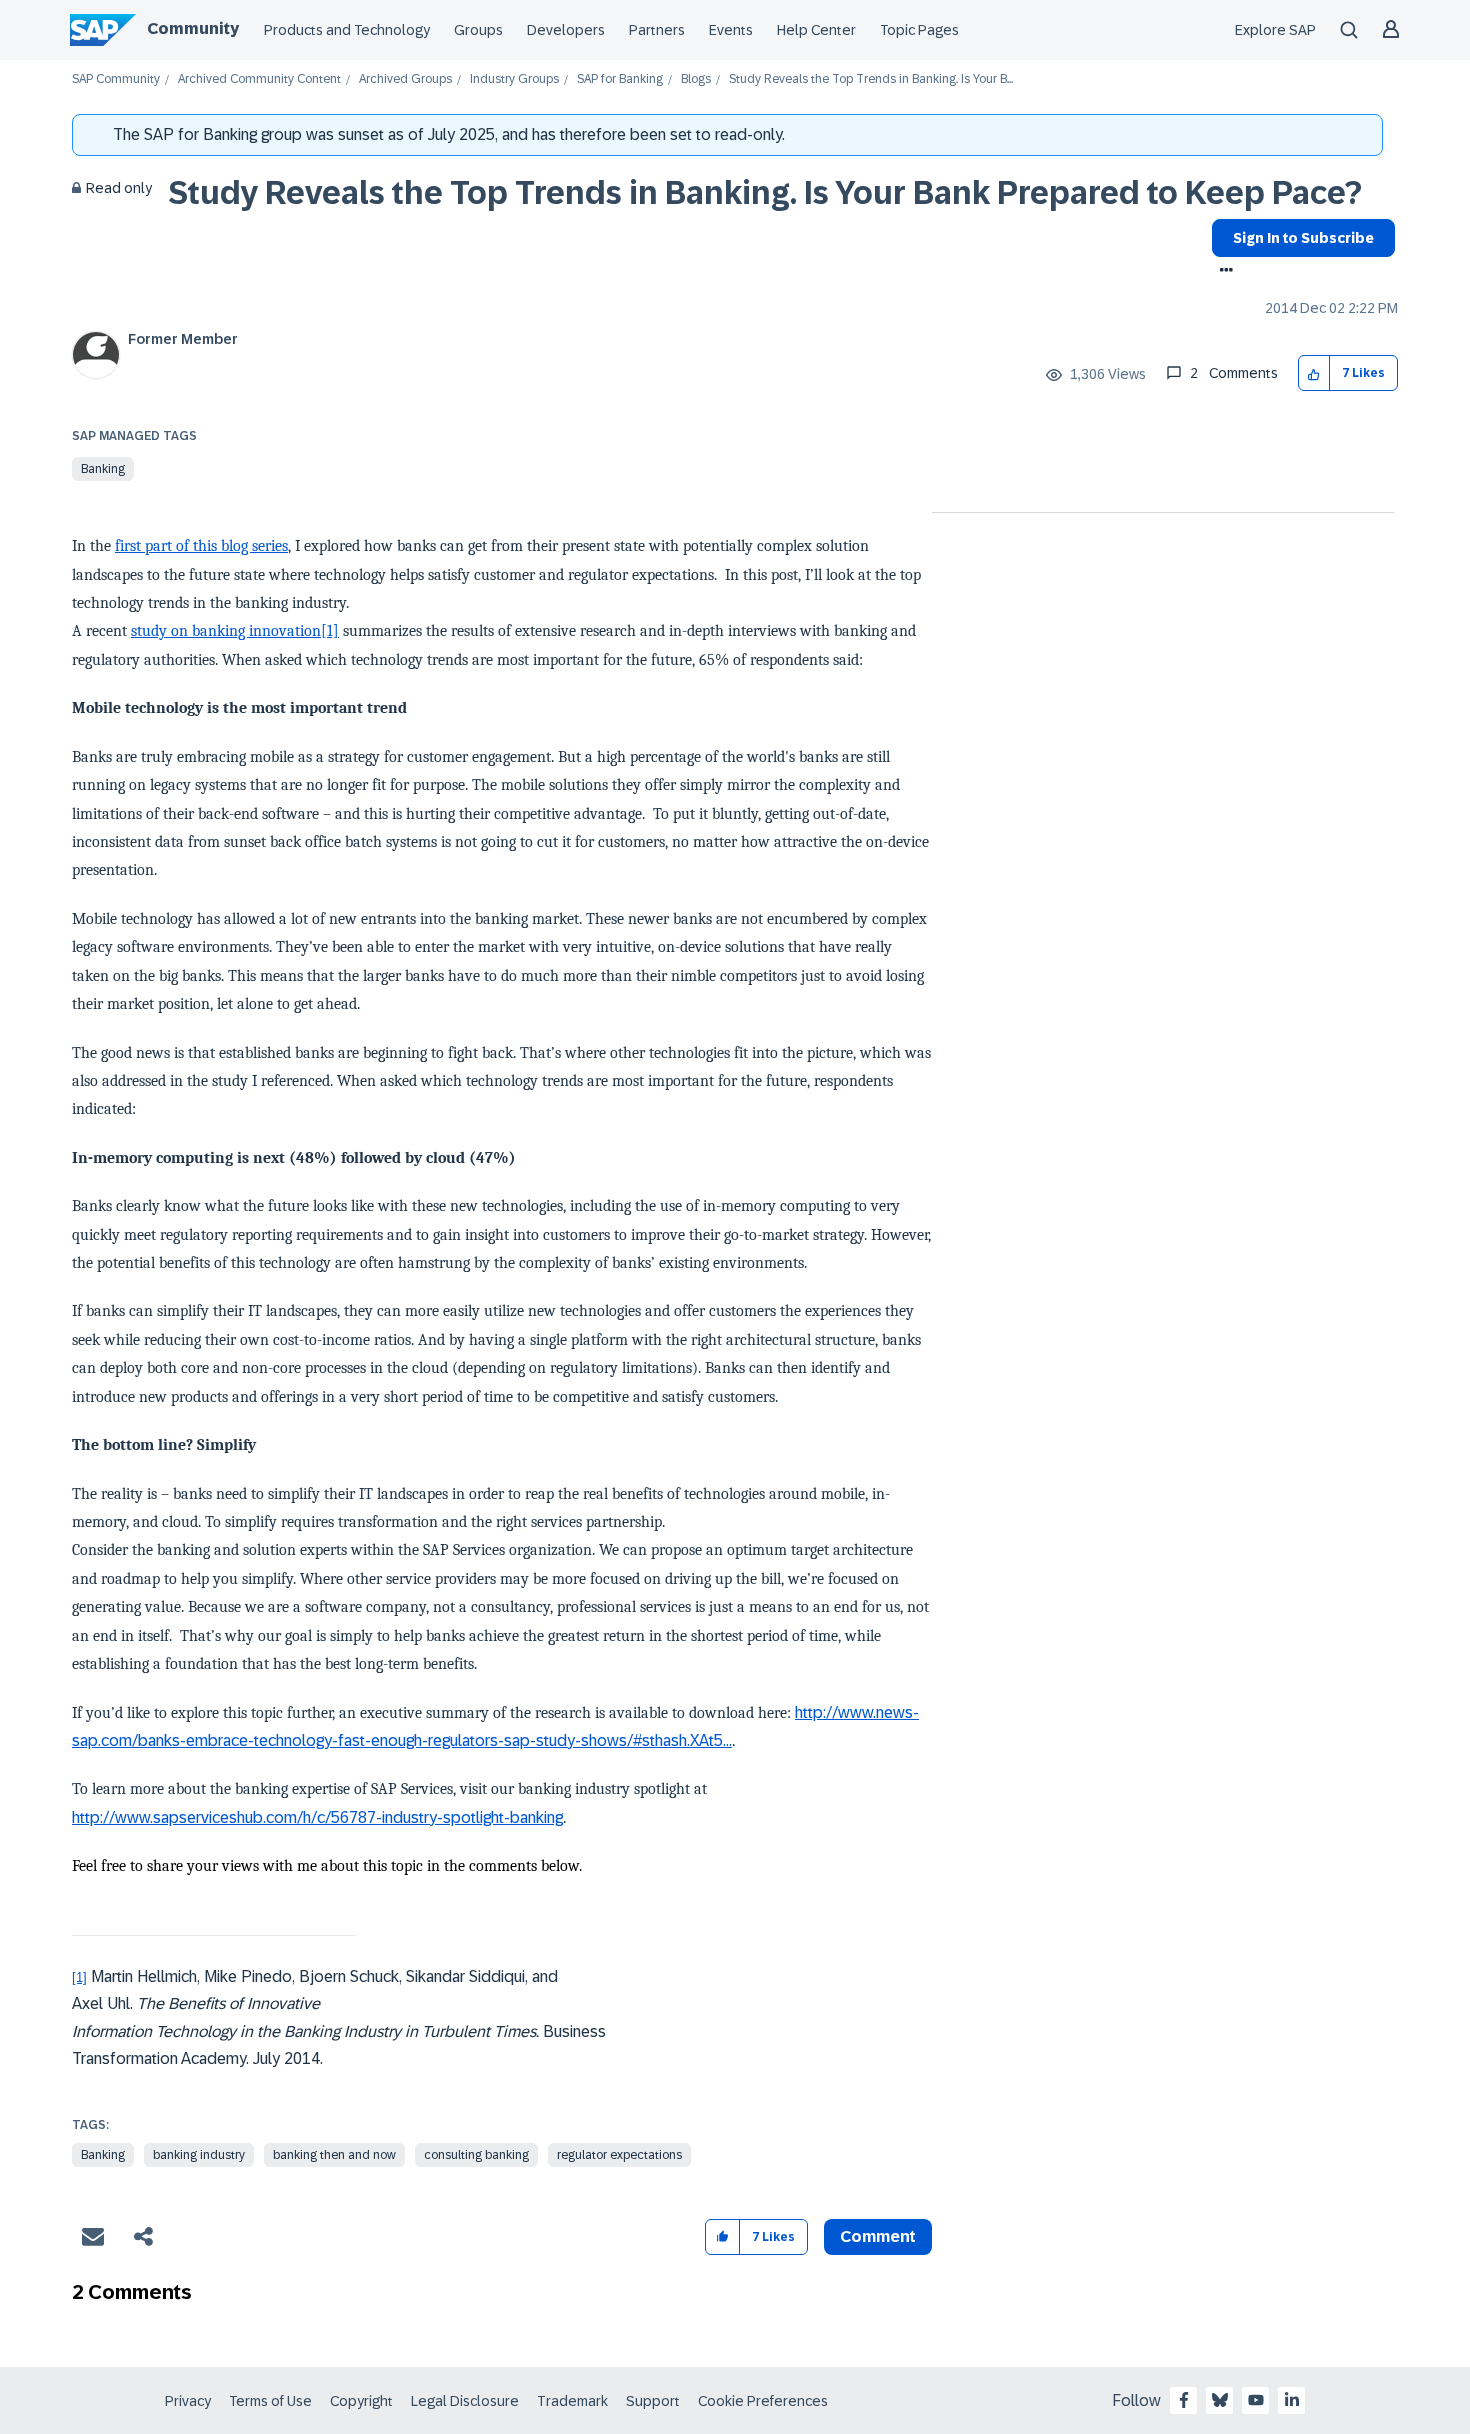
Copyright (361, 2401)
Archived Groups (405, 79)
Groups (478, 30)
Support (653, 2401)
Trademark (572, 2401)
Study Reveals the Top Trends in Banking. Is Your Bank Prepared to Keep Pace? (765, 193)
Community (193, 28)
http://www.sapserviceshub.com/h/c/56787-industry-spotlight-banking (317, 1817)
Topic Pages (919, 30)
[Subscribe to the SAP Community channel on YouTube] (1256, 2400)
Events (731, 30)
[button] (1314, 373)
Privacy (188, 2401)
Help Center (816, 30)
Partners (657, 30)
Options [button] (1222, 272)
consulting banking (476, 2155)
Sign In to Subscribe (1303, 238)
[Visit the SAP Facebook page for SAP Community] (1184, 2400)
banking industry (199, 2155)
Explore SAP (1275, 30)
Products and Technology (347, 30)
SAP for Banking (620, 79)
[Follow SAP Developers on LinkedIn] (1292, 2400)
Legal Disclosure (465, 2401)
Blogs (696, 79)
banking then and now (334, 2155)
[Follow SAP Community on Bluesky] (1220, 2400)
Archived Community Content (259, 79)
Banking (103, 469)
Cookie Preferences (763, 2401)
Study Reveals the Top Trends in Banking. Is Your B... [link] (871, 79)
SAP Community (116, 79)
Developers (566, 30)
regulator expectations (619, 2155)
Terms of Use (270, 2401)
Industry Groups (514, 79)
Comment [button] (878, 2236)
